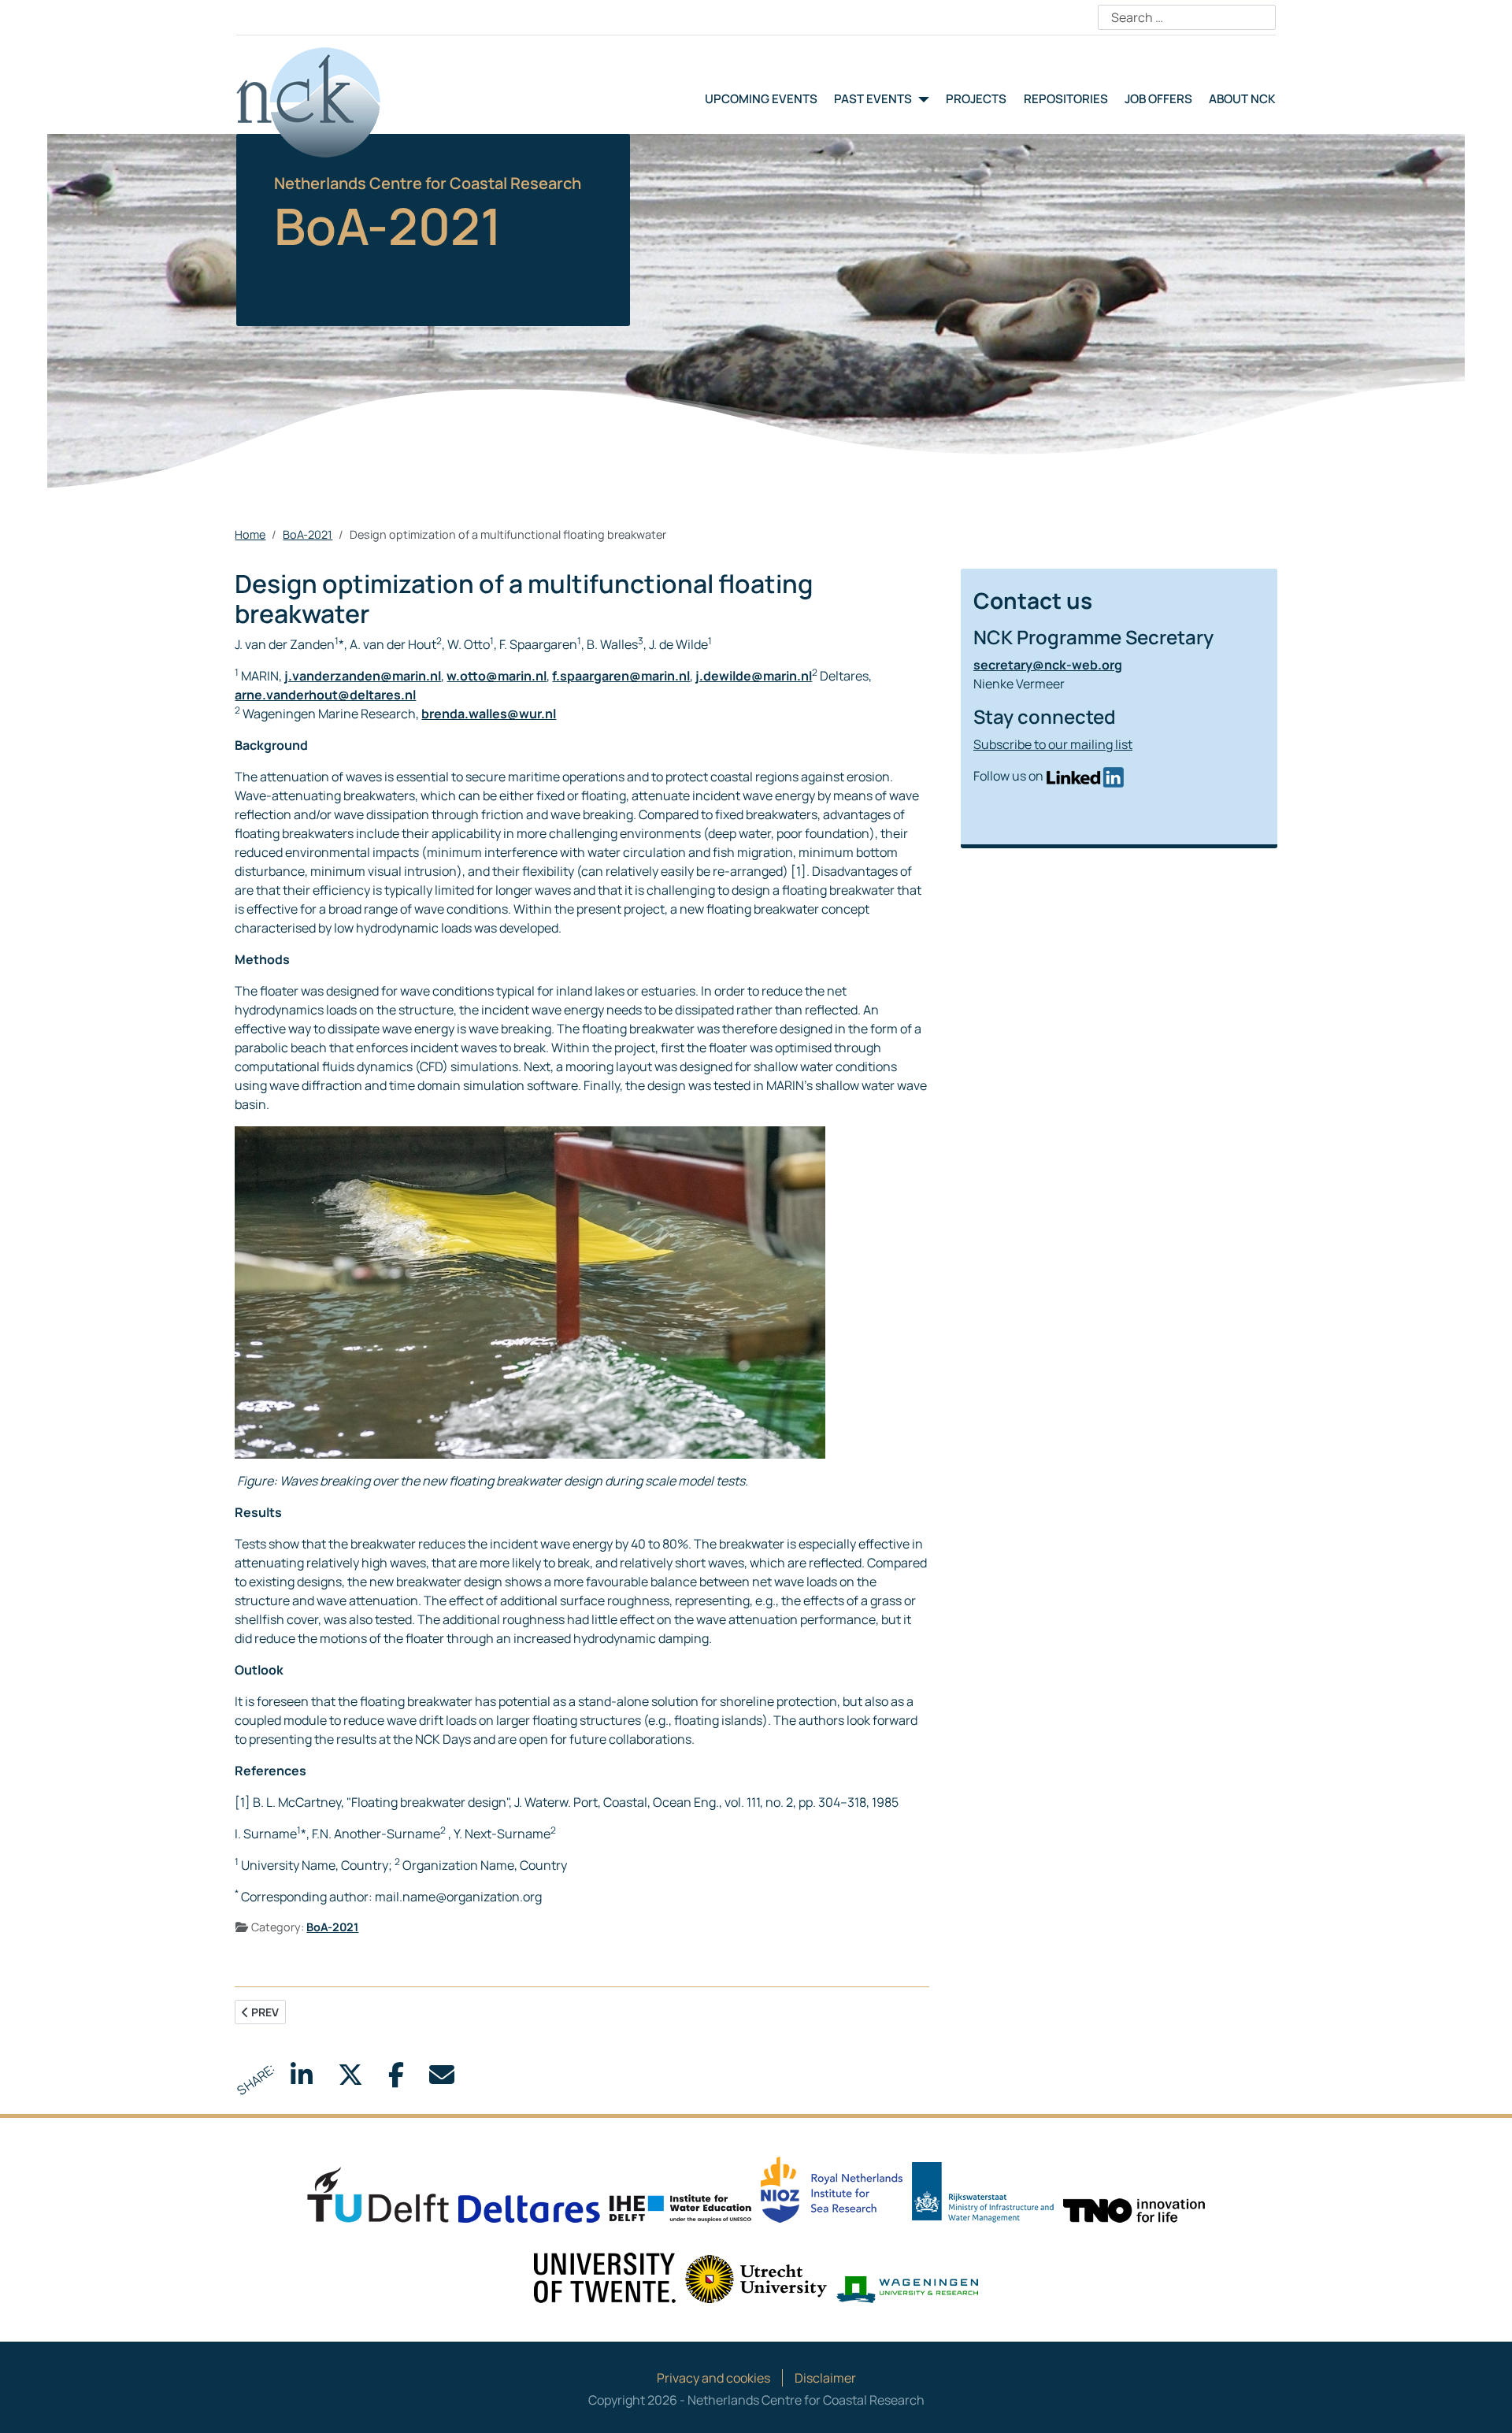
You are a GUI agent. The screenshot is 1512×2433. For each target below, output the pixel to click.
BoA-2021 (332, 1927)
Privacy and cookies (713, 2378)
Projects (976, 99)
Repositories (1066, 99)
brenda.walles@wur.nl (489, 714)
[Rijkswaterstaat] (983, 2191)
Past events (873, 99)
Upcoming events (761, 99)
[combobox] (1187, 17)
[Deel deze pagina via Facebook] (396, 2079)
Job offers (1158, 99)
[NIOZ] (832, 2188)
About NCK (1242, 99)
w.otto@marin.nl (497, 676)
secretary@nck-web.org (1048, 665)
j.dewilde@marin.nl (754, 676)
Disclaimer (825, 2378)
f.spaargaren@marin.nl (621, 676)
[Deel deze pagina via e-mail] (442, 2079)
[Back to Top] (1484, 2404)
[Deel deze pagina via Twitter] (350, 2079)
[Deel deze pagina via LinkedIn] (302, 2079)
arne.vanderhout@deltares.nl (325, 695)
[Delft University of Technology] (378, 2194)
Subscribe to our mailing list (1053, 744)
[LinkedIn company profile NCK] (1085, 776)
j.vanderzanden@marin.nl (363, 676)
